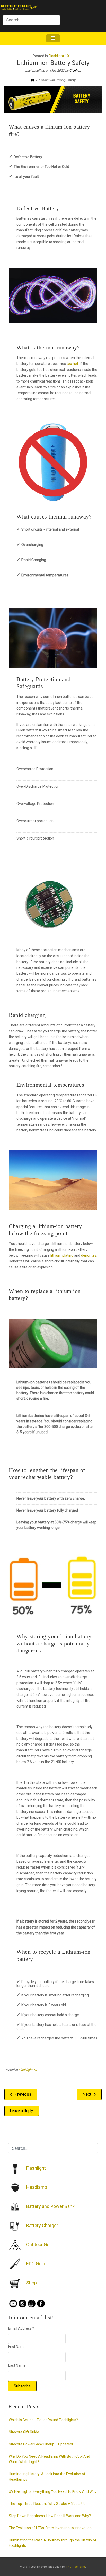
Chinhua (75, 70)
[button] (53, 38)
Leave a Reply (21, 2111)
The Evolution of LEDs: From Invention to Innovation (50, 2528)
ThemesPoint (76, 2567)
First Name (17, 2347)
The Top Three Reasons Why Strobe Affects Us (47, 2504)
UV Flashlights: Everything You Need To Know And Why (53, 2491)
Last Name (17, 2365)
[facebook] (41, 2303)
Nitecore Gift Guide (24, 2432)
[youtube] (13, 2303)
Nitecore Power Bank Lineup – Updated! (41, 2444)
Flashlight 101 (60, 56)
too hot (72, 364)
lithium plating (62, 1255)
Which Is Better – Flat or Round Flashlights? (43, 2420)
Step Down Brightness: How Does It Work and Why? (50, 2516)
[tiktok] (32, 2303)
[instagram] (22, 2303)
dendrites (89, 1255)
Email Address (21, 2328)
